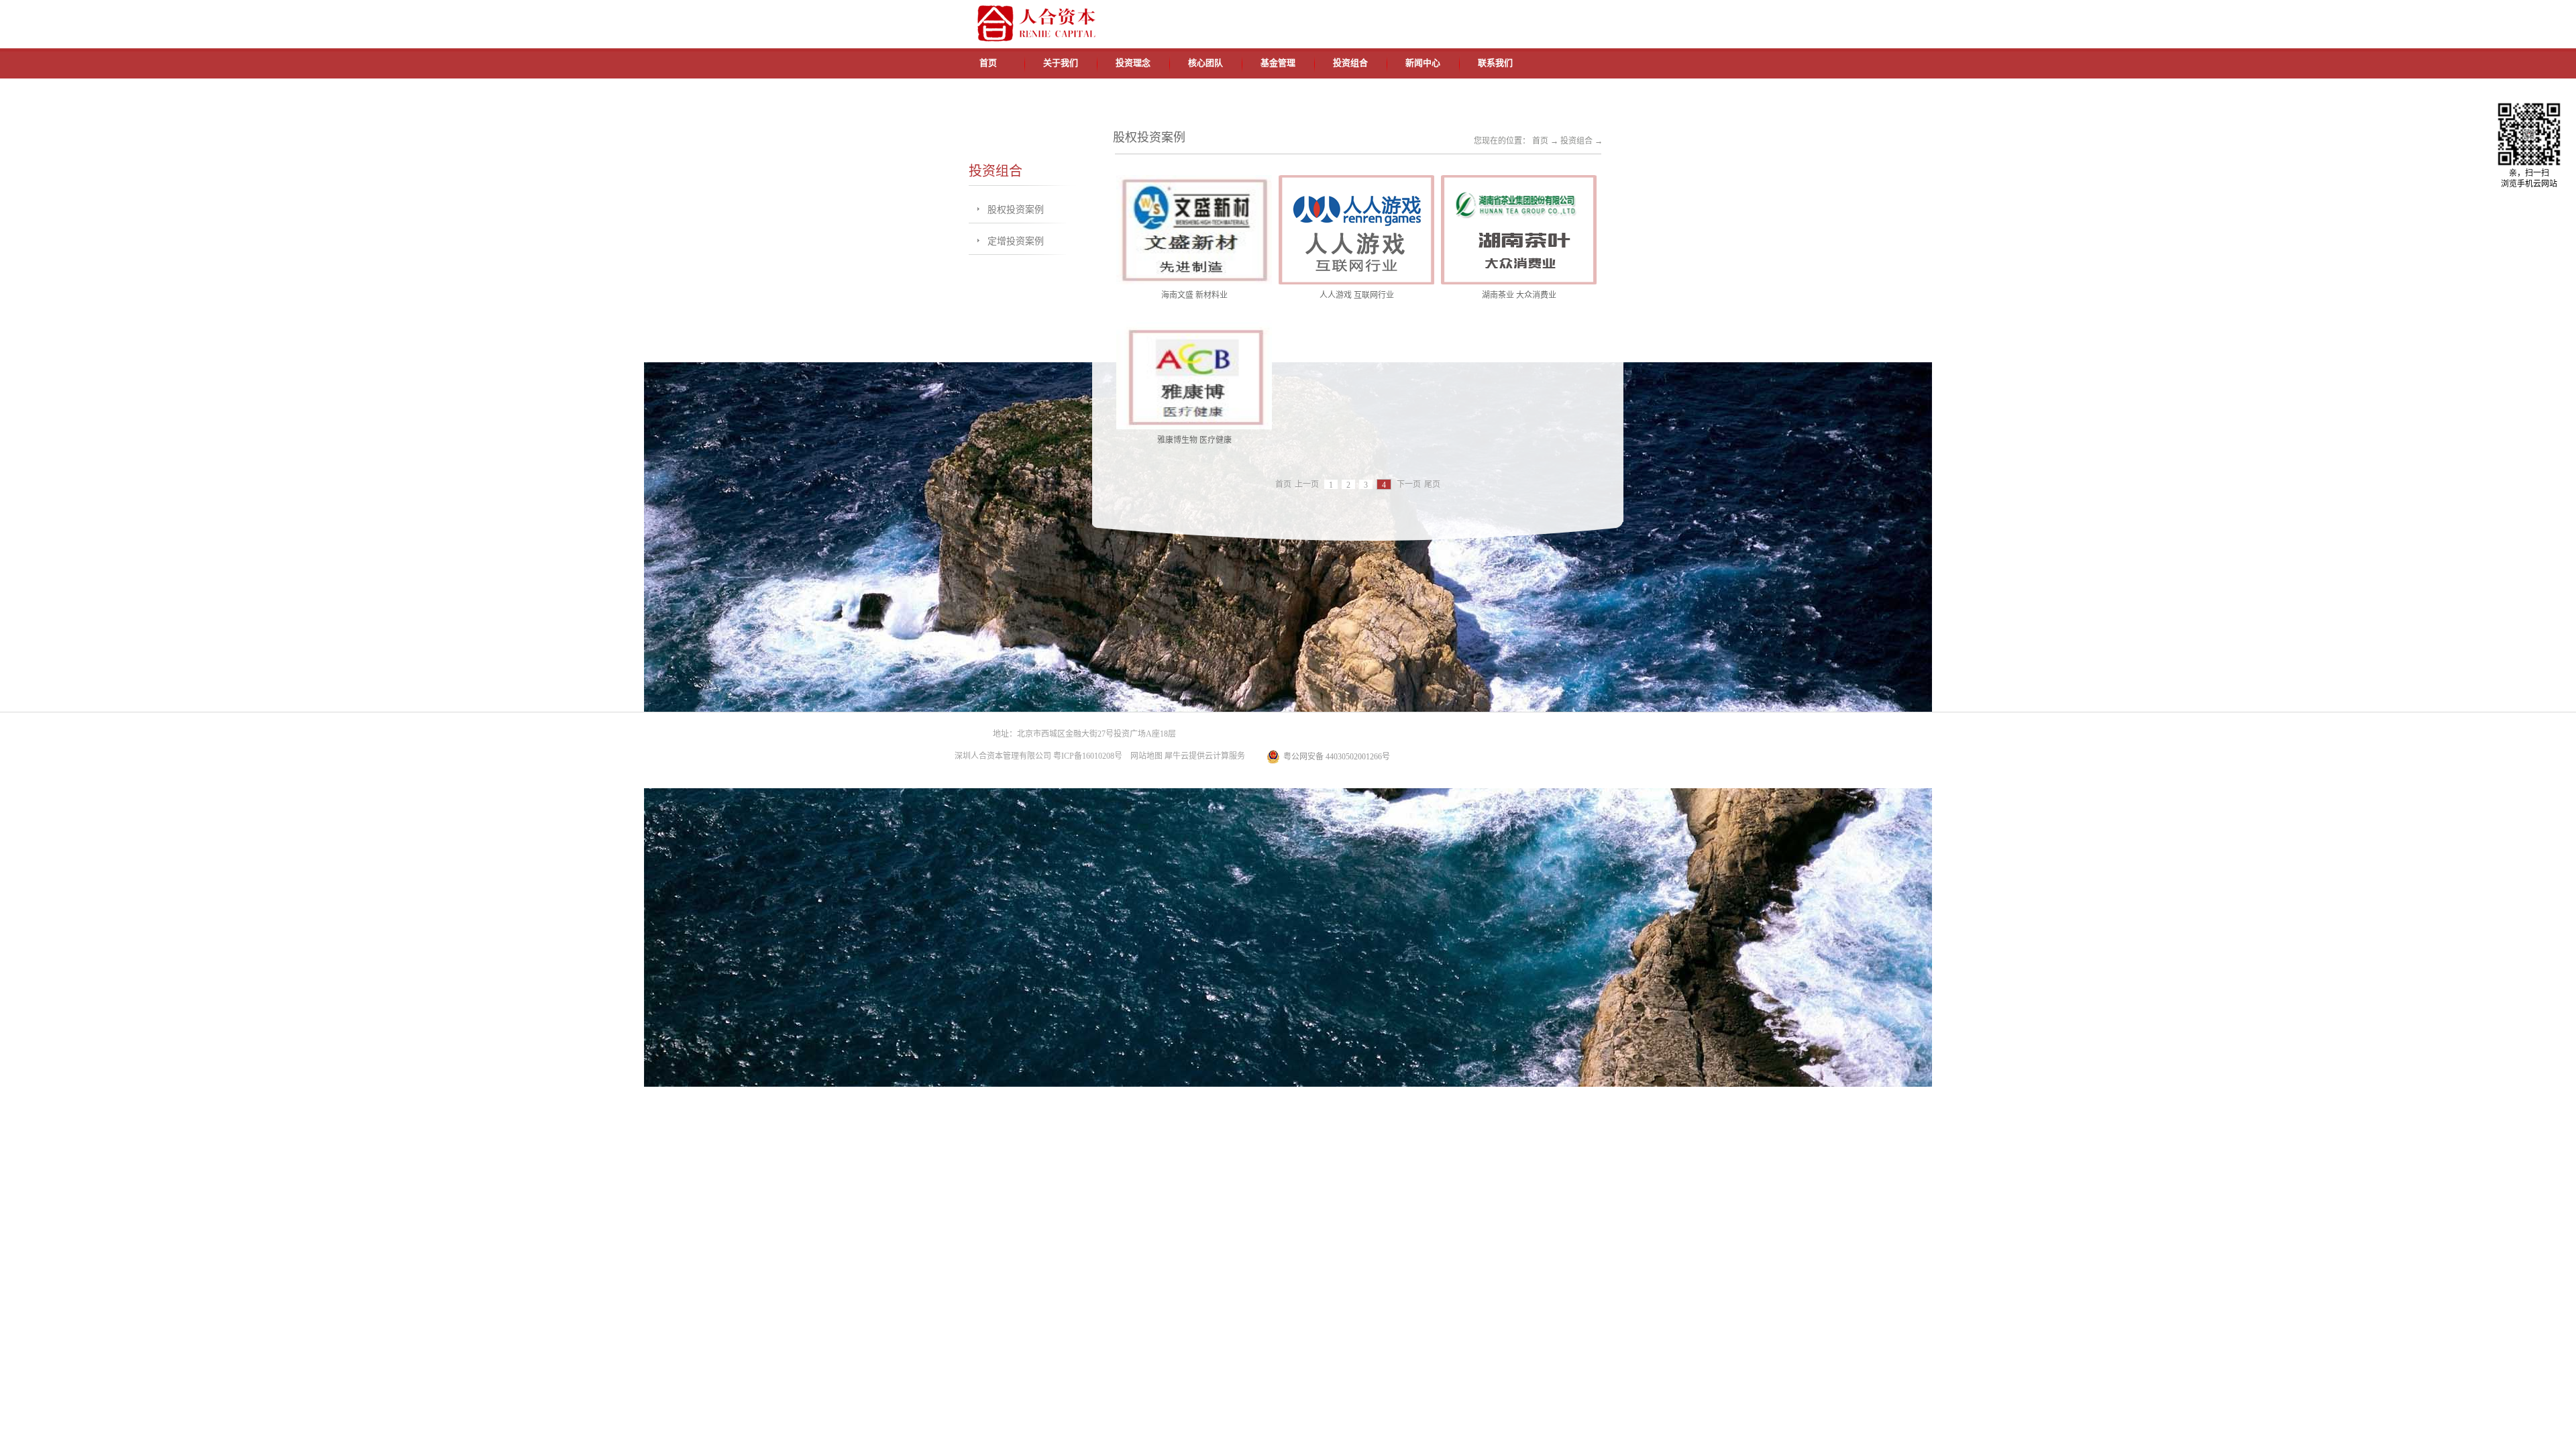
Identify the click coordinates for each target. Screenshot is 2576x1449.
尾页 (1432, 485)
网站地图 (1144, 756)
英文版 (1526, 15)
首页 (988, 63)
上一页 (1307, 485)
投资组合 (1576, 141)
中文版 (1495, 15)
